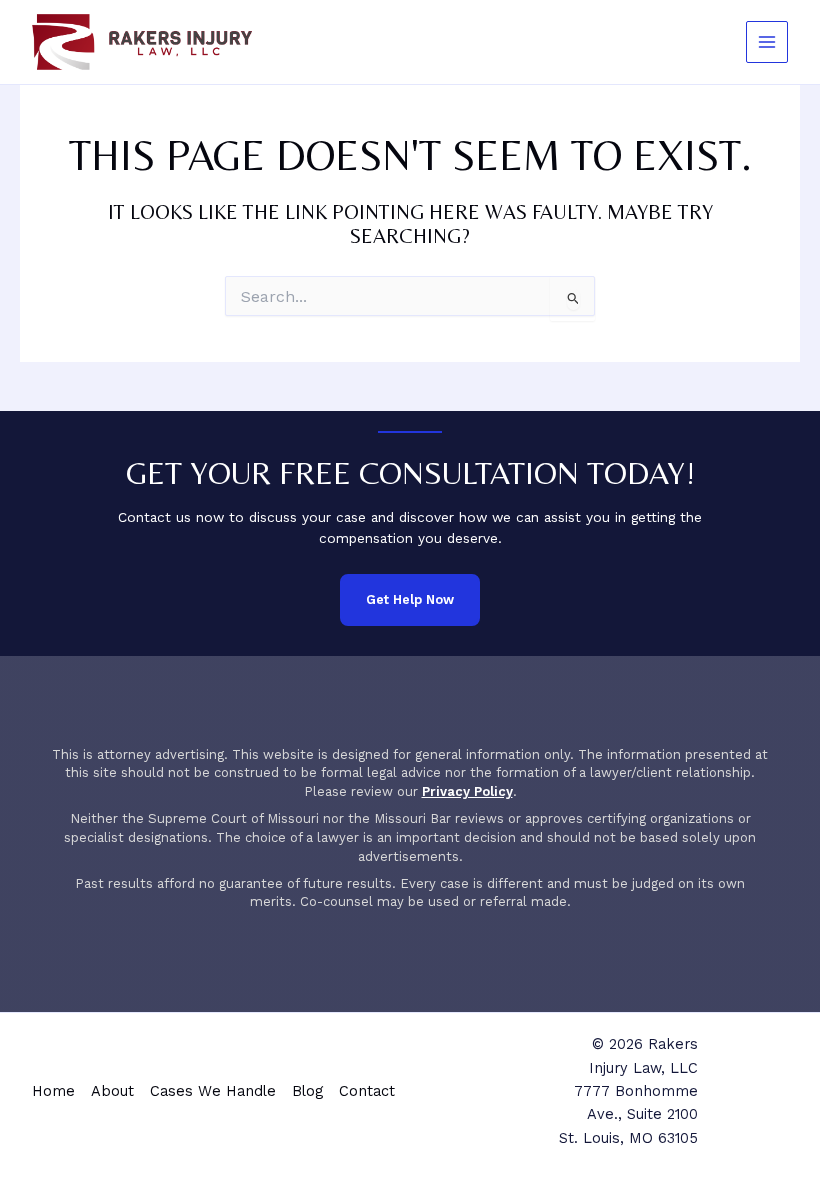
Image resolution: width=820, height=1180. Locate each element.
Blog (307, 1091)
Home (53, 1091)
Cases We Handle (213, 1091)
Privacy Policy (467, 791)
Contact (367, 1091)
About (112, 1091)
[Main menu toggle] (767, 42)
